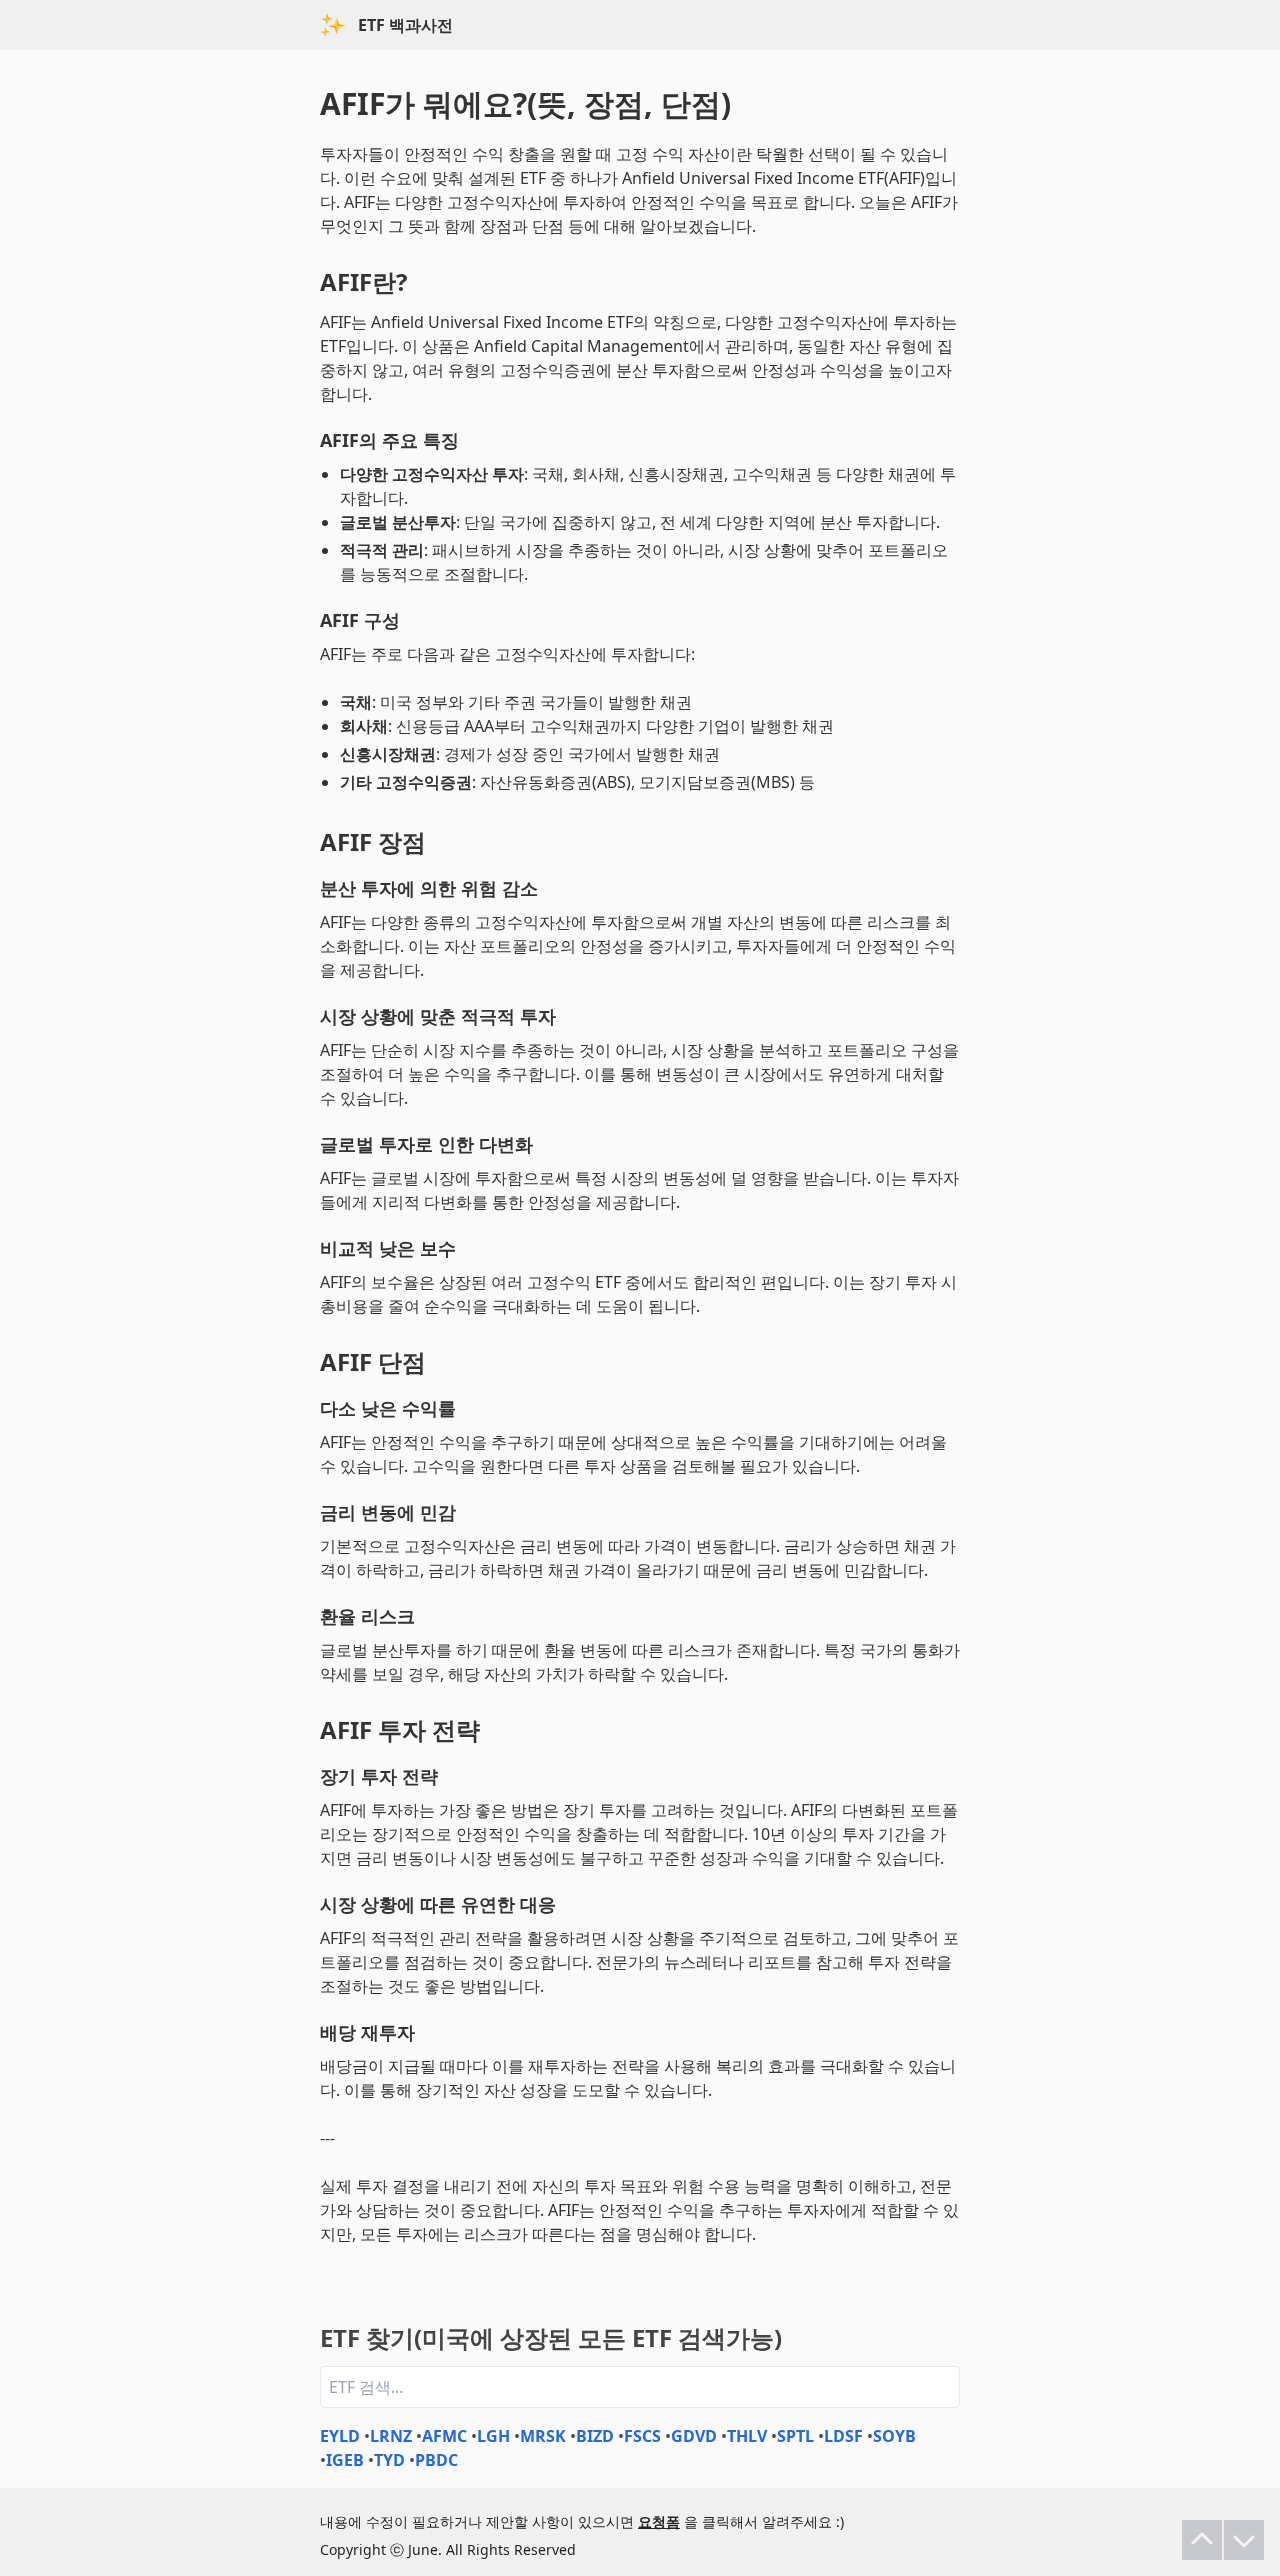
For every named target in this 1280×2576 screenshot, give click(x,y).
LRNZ (391, 2436)
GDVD (694, 2436)
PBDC (436, 2460)
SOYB (894, 2436)
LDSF (843, 2436)
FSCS (642, 2436)
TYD (389, 2460)
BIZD (595, 2436)
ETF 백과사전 (405, 25)
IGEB (345, 2460)
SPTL (795, 2436)
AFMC (444, 2436)
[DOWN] (1244, 2540)
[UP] (1202, 2540)
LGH (493, 2436)
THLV (747, 2436)
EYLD (340, 2436)
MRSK (543, 2436)
